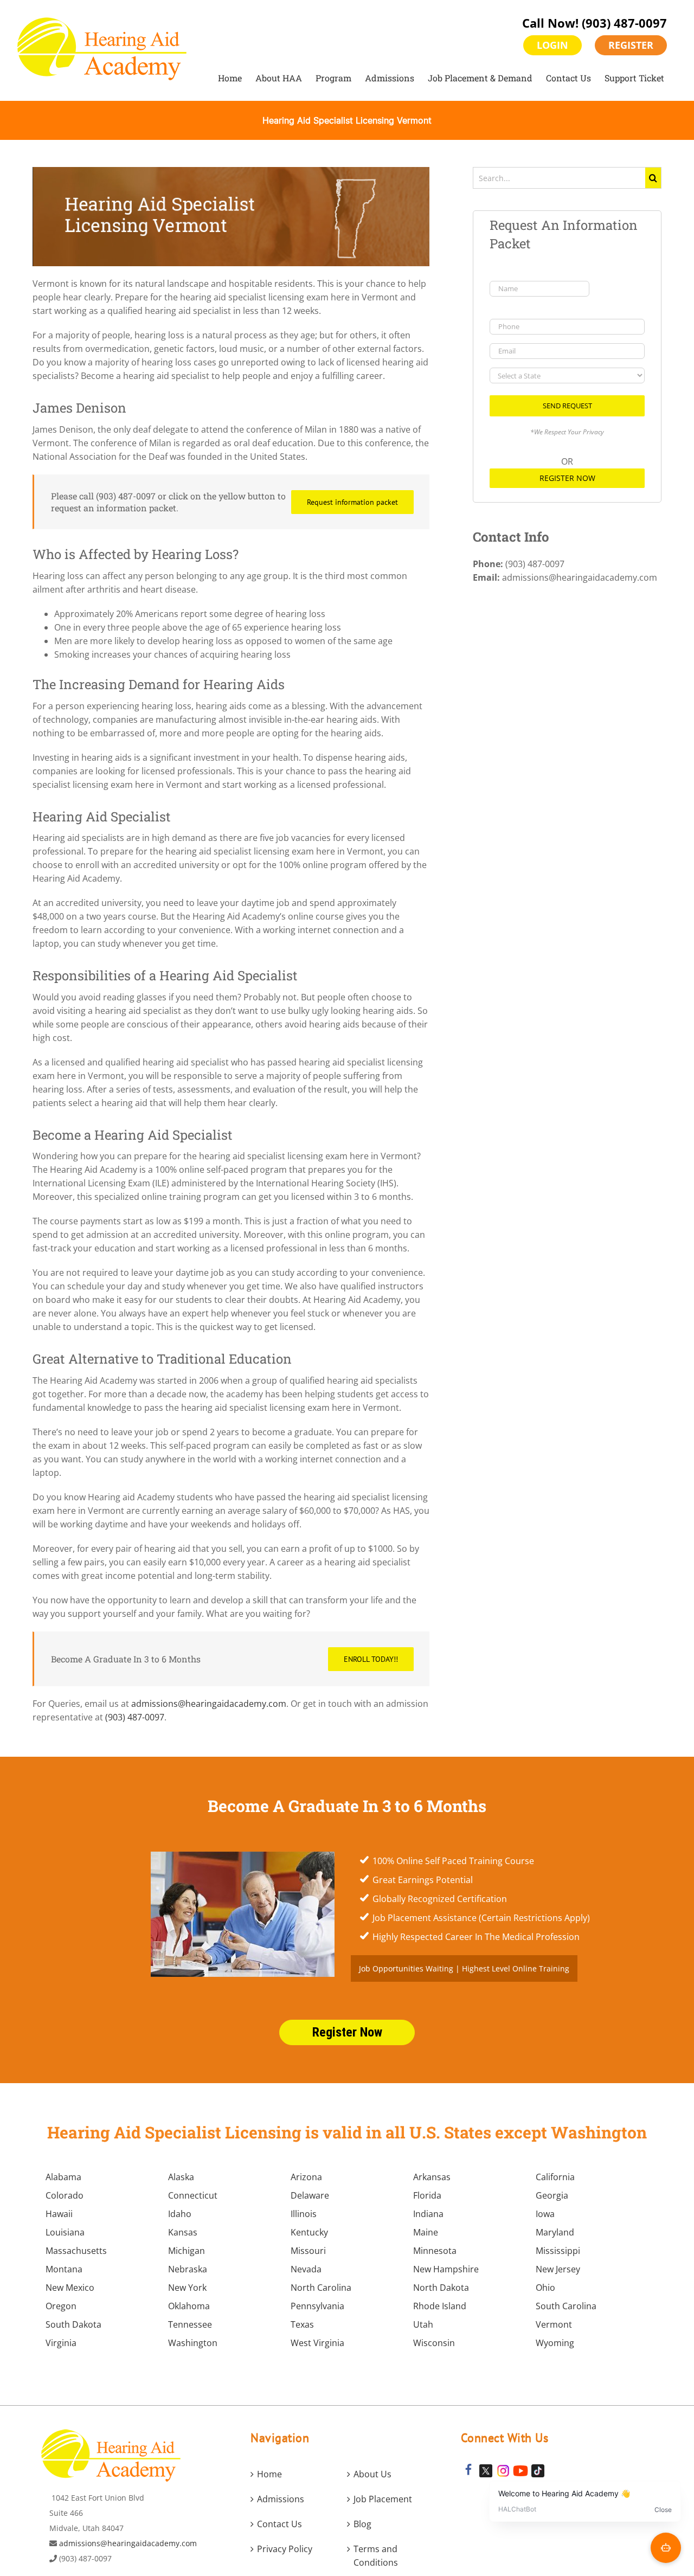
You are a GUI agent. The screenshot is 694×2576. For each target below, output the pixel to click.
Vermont (554, 2324)
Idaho (180, 2214)
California (555, 2177)
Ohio (545, 2288)
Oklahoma (189, 2306)
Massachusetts (76, 2251)
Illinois (304, 2214)
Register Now (567, 478)
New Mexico (70, 2288)
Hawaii (59, 2214)
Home (269, 2474)
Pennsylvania (317, 2306)
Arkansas (432, 2177)
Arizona (306, 2177)
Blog (362, 2524)
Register (631, 45)
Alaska (181, 2177)
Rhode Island (440, 2306)
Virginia (61, 2343)
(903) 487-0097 (624, 23)
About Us (372, 2474)
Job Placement (383, 2499)
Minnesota (435, 2251)
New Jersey (558, 2269)
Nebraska (188, 2269)
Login (552, 45)
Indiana (428, 2214)
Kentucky (309, 2232)
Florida (427, 2195)
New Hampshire (446, 2269)
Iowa (545, 2214)
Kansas (183, 2232)
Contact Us (279, 2524)
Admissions (281, 2499)
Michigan (187, 2251)
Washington (193, 2343)
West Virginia (317, 2343)
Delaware (310, 2195)
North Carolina (321, 2288)
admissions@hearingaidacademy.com (209, 1704)
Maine (426, 2232)
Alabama (63, 2177)
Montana (64, 2269)
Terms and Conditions (376, 2556)
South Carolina (566, 2306)
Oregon (61, 2306)
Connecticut (193, 2195)
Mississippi (558, 2251)
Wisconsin (434, 2343)
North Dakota (441, 2288)
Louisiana (65, 2232)
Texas (302, 2324)
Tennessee (190, 2324)
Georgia (552, 2195)
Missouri (308, 2251)
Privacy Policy (285, 2549)
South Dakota (73, 2324)
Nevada (306, 2269)
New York (187, 2288)
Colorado (65, 2195)
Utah (423, 2324)
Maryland (555, 2232)
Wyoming (555, 2343)
